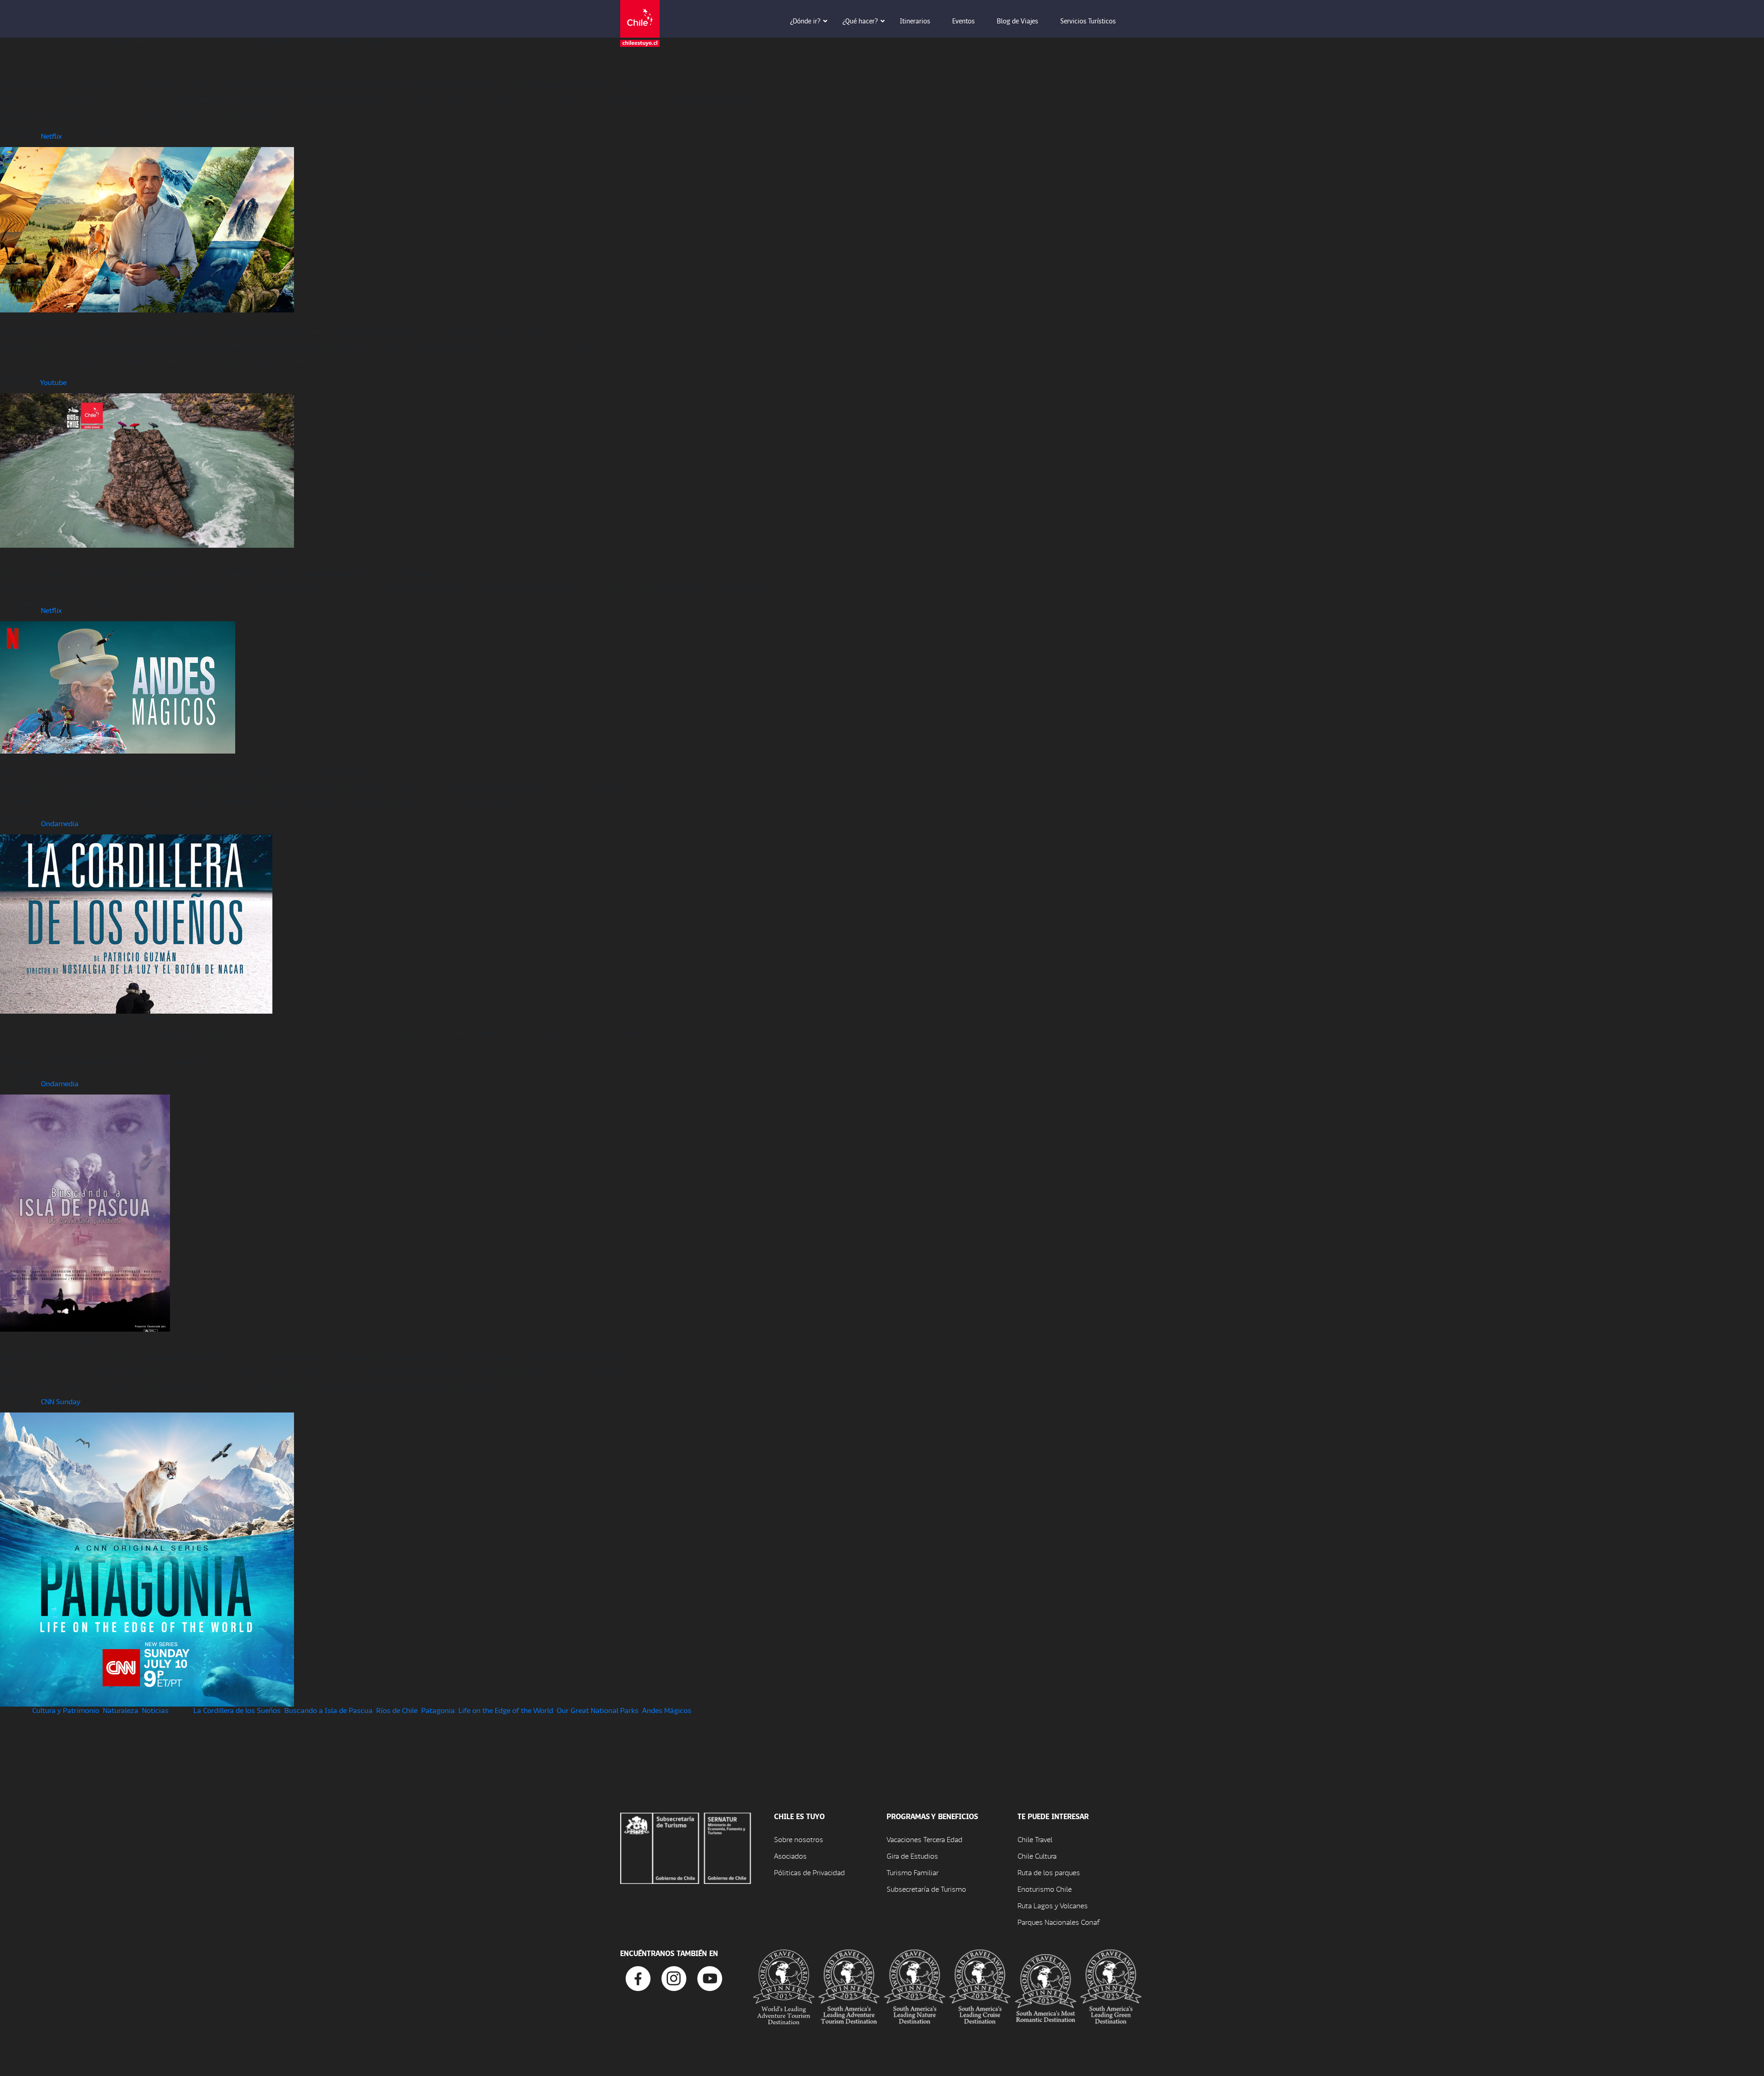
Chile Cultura (1037, 1856)
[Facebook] (638, 1977)
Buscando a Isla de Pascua (328, 1710)
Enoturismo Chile (1045, 1889)
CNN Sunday (61, 1401)
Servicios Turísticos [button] (1088, 21)
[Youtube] (710, 1977)
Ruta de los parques (1049, 1872)
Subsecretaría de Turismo (926, 1889)
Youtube (53, 382)
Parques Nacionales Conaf (1058, 1922)
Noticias (155, 1710)
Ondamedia (60, 823)
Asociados (790, 1856)
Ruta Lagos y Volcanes (1053, 1905)
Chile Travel (1035, 1839)
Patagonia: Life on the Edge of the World (487, 1710)
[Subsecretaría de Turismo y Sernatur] (686, 1847)
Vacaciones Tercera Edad (924, 1839)
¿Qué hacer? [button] (860, 21)
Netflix (51, 136)
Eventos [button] (964, 21)
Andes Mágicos (667, 1710)
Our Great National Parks (598, 1710)
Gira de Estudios (912, 1856)
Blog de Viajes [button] (1018, 21)
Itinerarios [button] (915, 21)
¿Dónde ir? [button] (805, 21)
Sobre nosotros (799, 1839)
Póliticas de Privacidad (809, 1872)
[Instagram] (674, 1977)
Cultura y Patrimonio (66, 1710)
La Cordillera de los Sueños (237, 1710)
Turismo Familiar (913, 1872)
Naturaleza (121, 1710)
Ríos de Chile (397, 1710)
